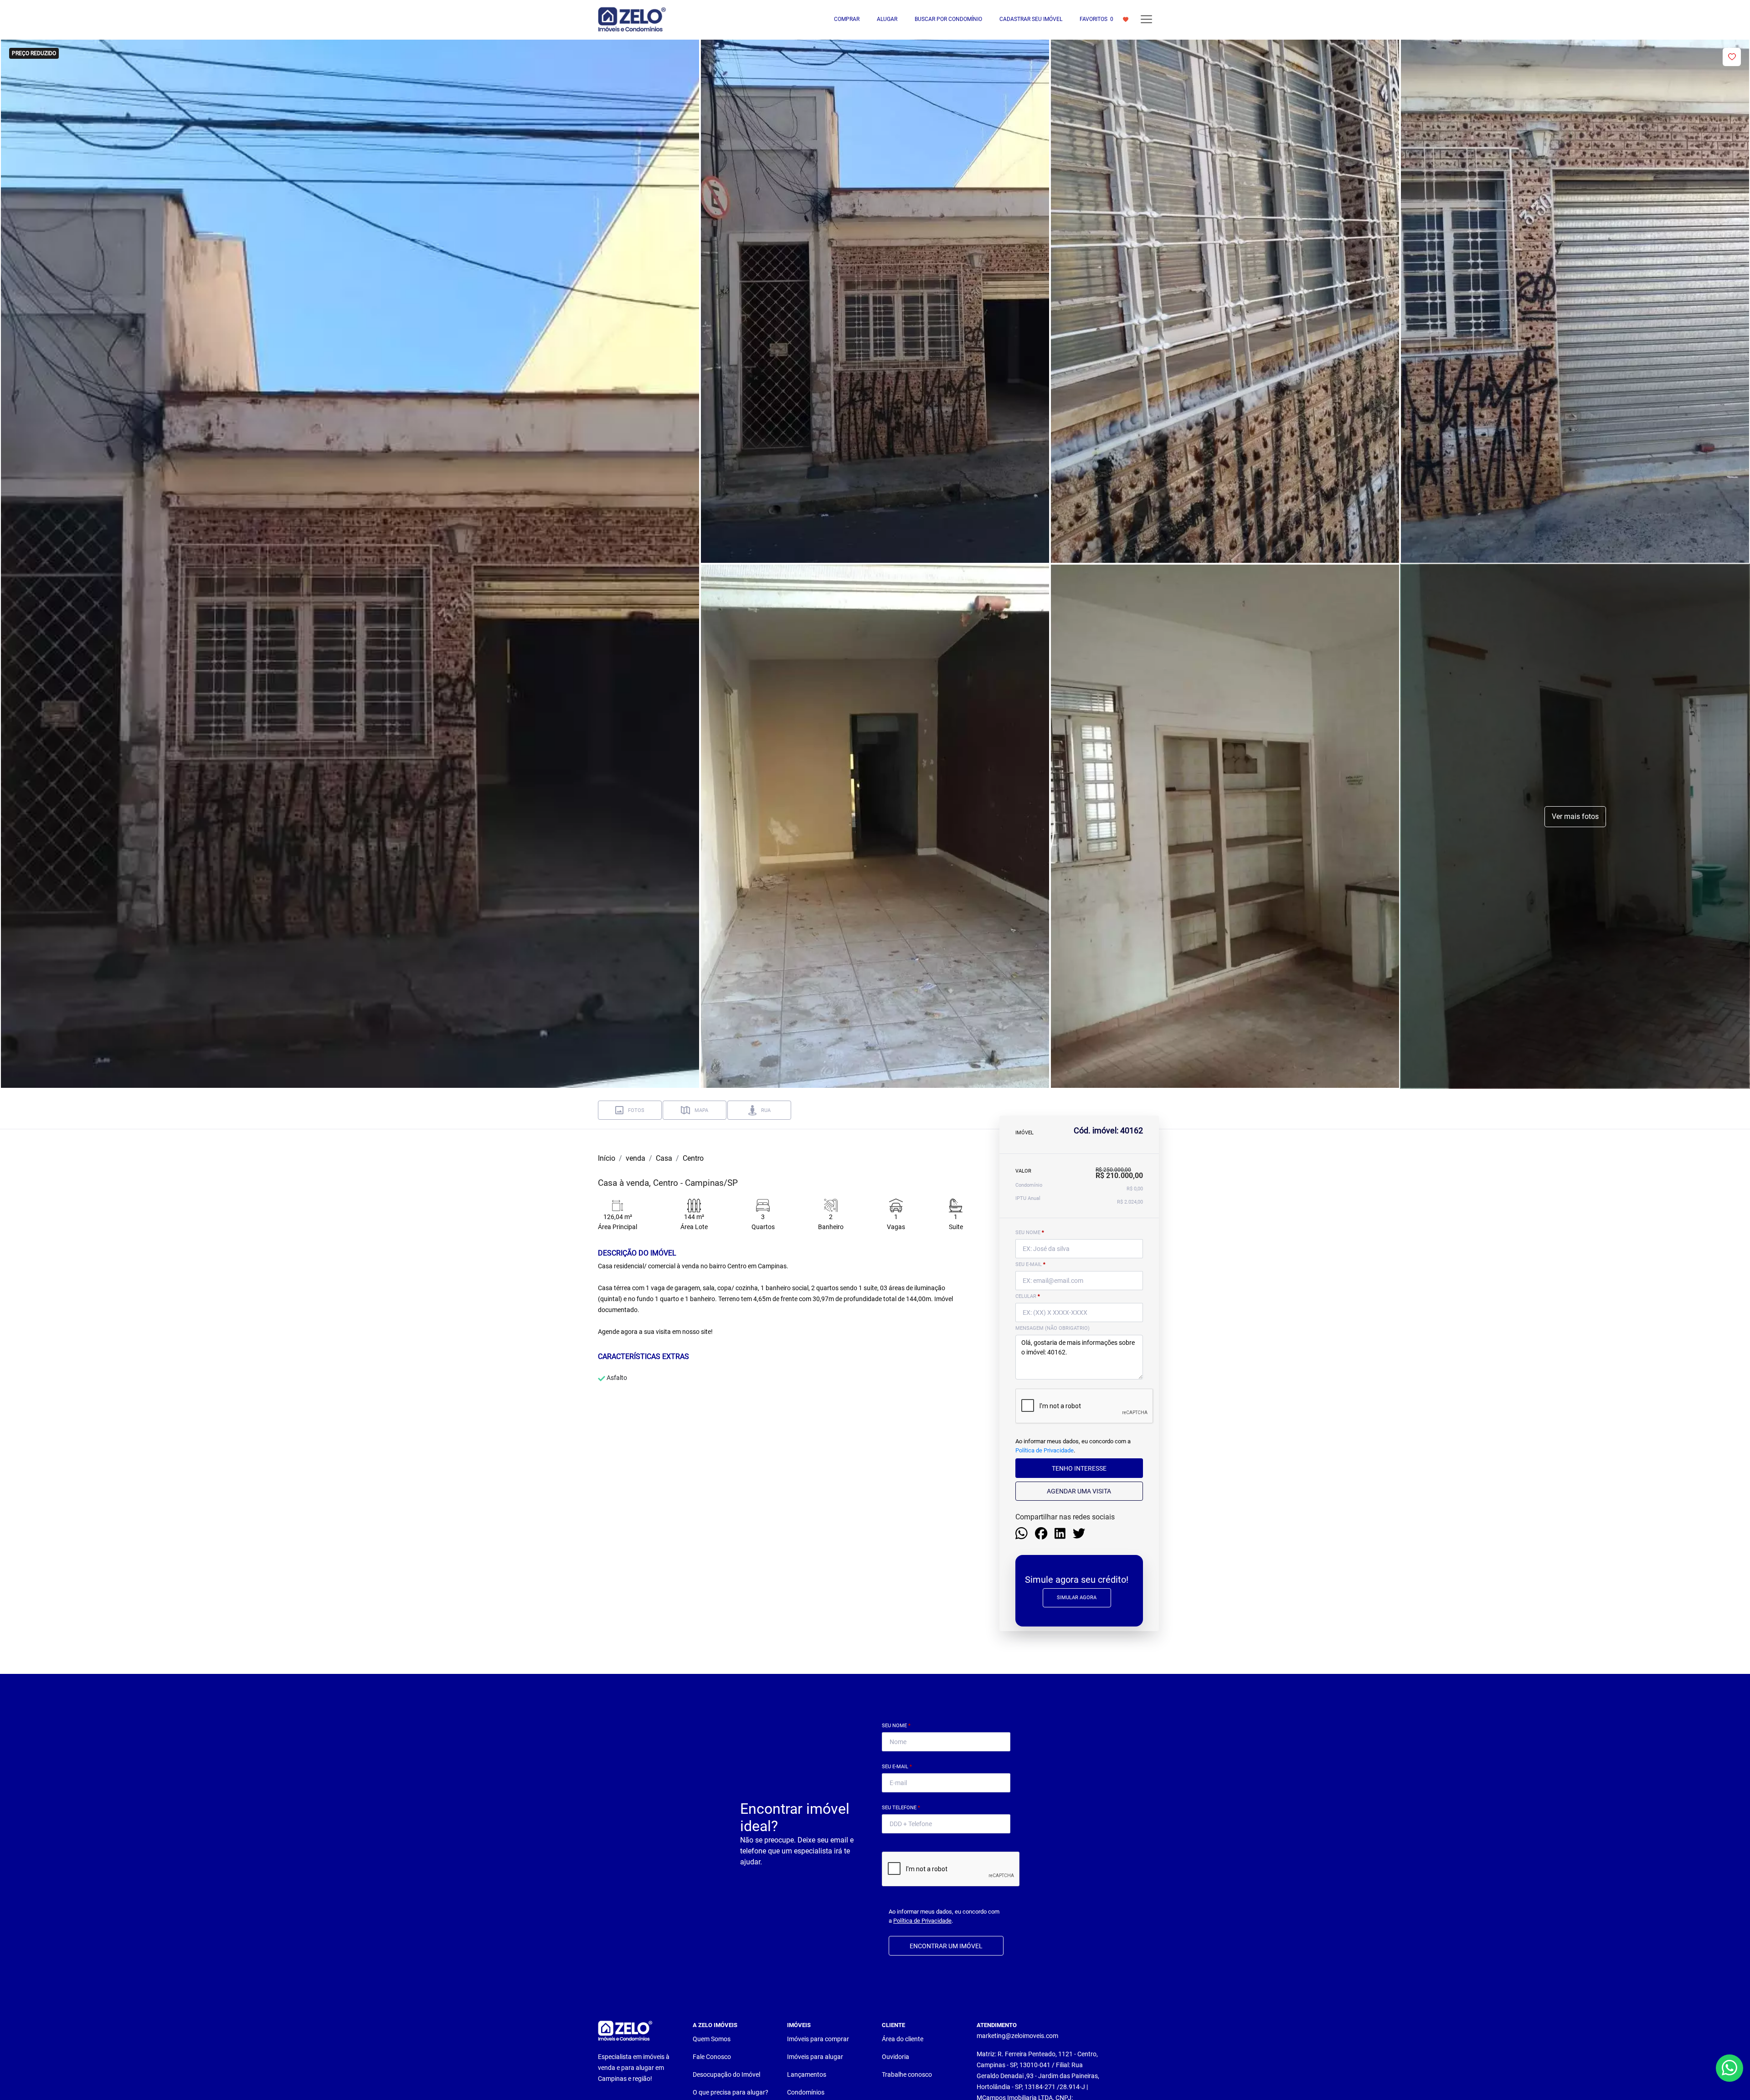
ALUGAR (887, 19)
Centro (693, 1158)
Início (607, 1158)
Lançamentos (807, 2074)
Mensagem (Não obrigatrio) (1053, 1328)
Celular (1028, 1296)
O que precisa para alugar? (731, 2092)
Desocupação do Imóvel (726, 2074)
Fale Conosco (712, 2057)
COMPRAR (847, 19)
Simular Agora (1077, 1598)
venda (636, 1158)
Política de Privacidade (1045, 1450)
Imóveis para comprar (818, 2039)
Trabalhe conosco (907, 2074)
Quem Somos (712, 2039)
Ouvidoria (896, 2057)
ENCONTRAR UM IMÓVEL (946, 1946)
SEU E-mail (1030, 1264)
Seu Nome (896, 1726)
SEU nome (1030, 1233)
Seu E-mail (897, 1767)
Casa (664, 1158)
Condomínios (806, 2092)
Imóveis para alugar (815, 2057)
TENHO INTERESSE (1079, 1468)
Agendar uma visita (1079, 1491)
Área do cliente (903, 2039)
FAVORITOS (1096, 19)
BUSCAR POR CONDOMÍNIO (948, 19)
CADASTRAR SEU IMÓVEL (1031, 19)
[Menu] (1146, 19)
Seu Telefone (901, 1808)
